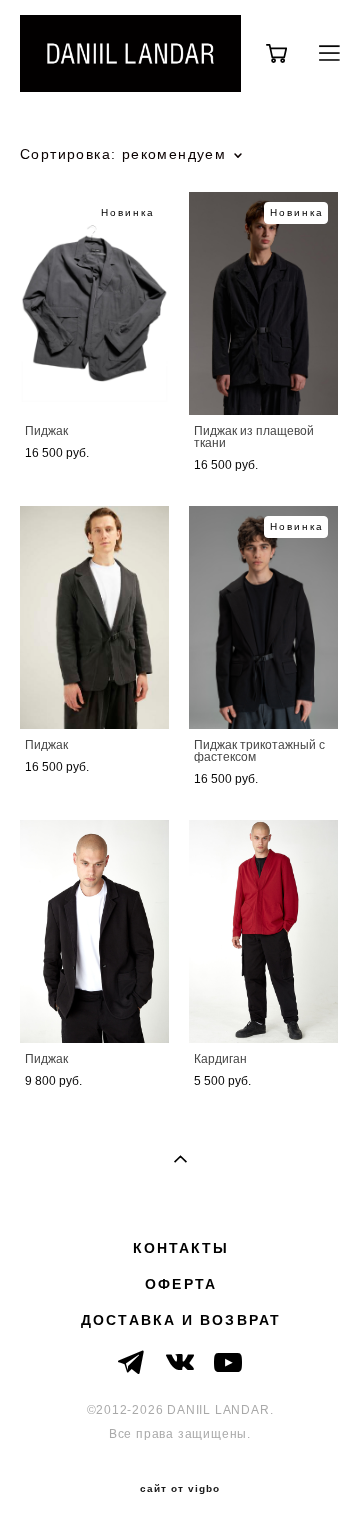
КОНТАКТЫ (181, 1248)
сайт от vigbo (180, 1489)
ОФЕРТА (181, 1284)
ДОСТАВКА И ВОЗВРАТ (181, 1320)
